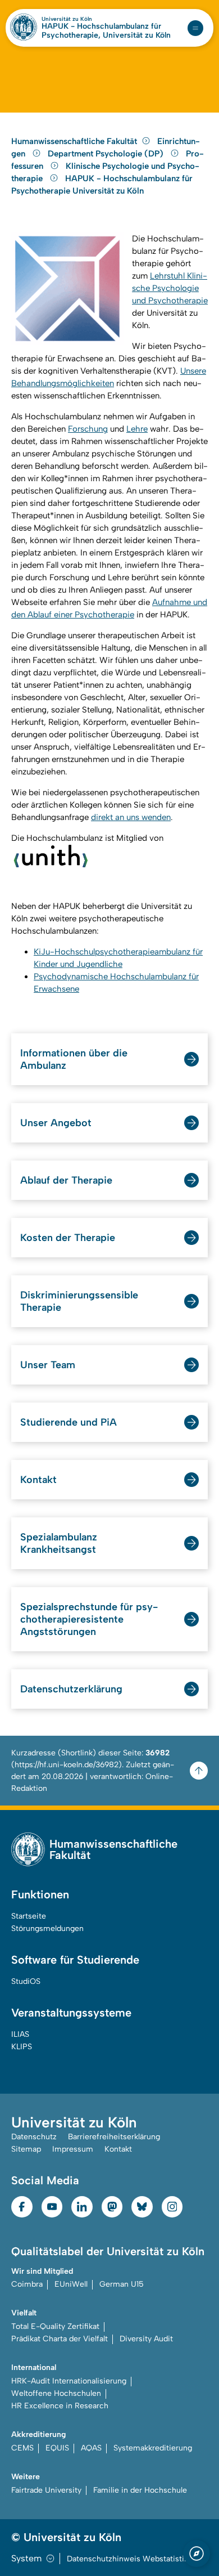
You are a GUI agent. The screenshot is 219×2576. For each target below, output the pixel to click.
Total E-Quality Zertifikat (55, 2326)
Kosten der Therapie (68, 1238)
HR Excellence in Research (60, 2406)
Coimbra (27, 2284)
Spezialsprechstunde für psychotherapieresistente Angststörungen (89, 1619)
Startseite (29, 1916)
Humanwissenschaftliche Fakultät (74, 141)
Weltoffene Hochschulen (56, 2393)
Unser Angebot (56, 1123)
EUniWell (71, 2284)
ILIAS (20, 2034)
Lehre (137, 429)
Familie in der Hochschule (140, 2490)
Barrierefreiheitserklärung (114, 2137)
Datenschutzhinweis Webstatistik (127, 2559)
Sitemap (26, 2149)
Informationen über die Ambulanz (74, 1059)
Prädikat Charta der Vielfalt (60, 2339)
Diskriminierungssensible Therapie (79, 1301)
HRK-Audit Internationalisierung (69, 2381)
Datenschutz (34, 2137)
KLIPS (22, 2047)
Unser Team (48, 1365)
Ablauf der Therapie (66, 1180)
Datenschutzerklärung (71, 1689)
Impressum (73, 2149)
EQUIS (57, 2448)
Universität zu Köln (67, 19)
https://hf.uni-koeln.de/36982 (67, 1765)
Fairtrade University (46, 2490)
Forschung (88, 429)
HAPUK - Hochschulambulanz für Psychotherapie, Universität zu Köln (106, 31)
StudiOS (26, 1981)
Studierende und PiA (69, 1422)
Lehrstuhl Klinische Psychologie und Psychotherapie (170, 288)
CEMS (22, 2448)
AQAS (91, 2448)
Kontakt (38, 1480)
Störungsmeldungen (47, 1928)
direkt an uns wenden (131, 817)
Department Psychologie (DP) (107, 154)
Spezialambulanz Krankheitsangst (59, 1543)
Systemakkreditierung (153, 2448)
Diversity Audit (146, 2339)
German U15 (122, 2284)
